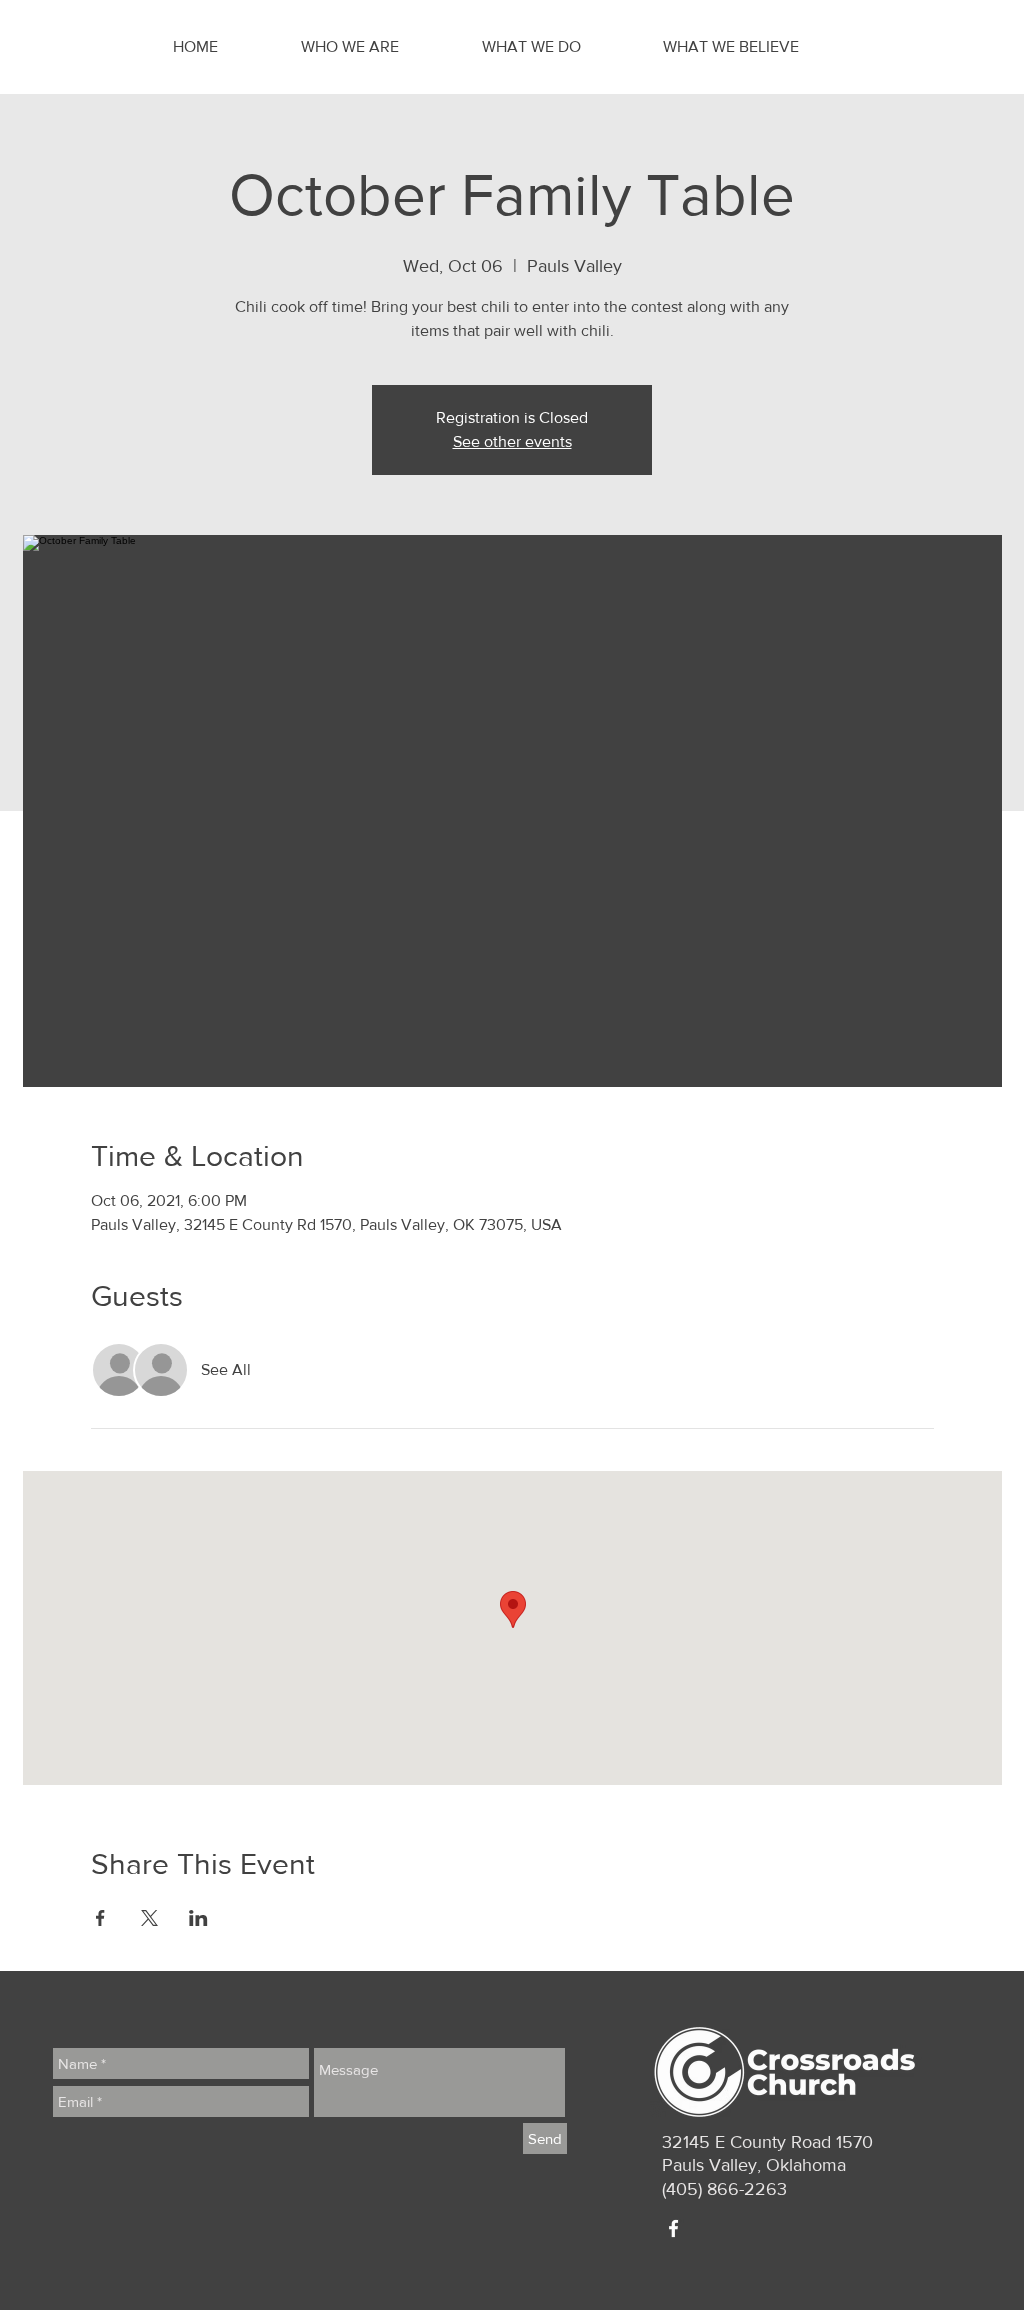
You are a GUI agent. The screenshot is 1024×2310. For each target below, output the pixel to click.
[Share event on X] (149, 1918)
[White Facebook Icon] (673, 2228)
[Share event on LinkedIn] (198, 1918)
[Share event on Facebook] (100, 1918)
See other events (512, 441)
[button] (376, 47)
